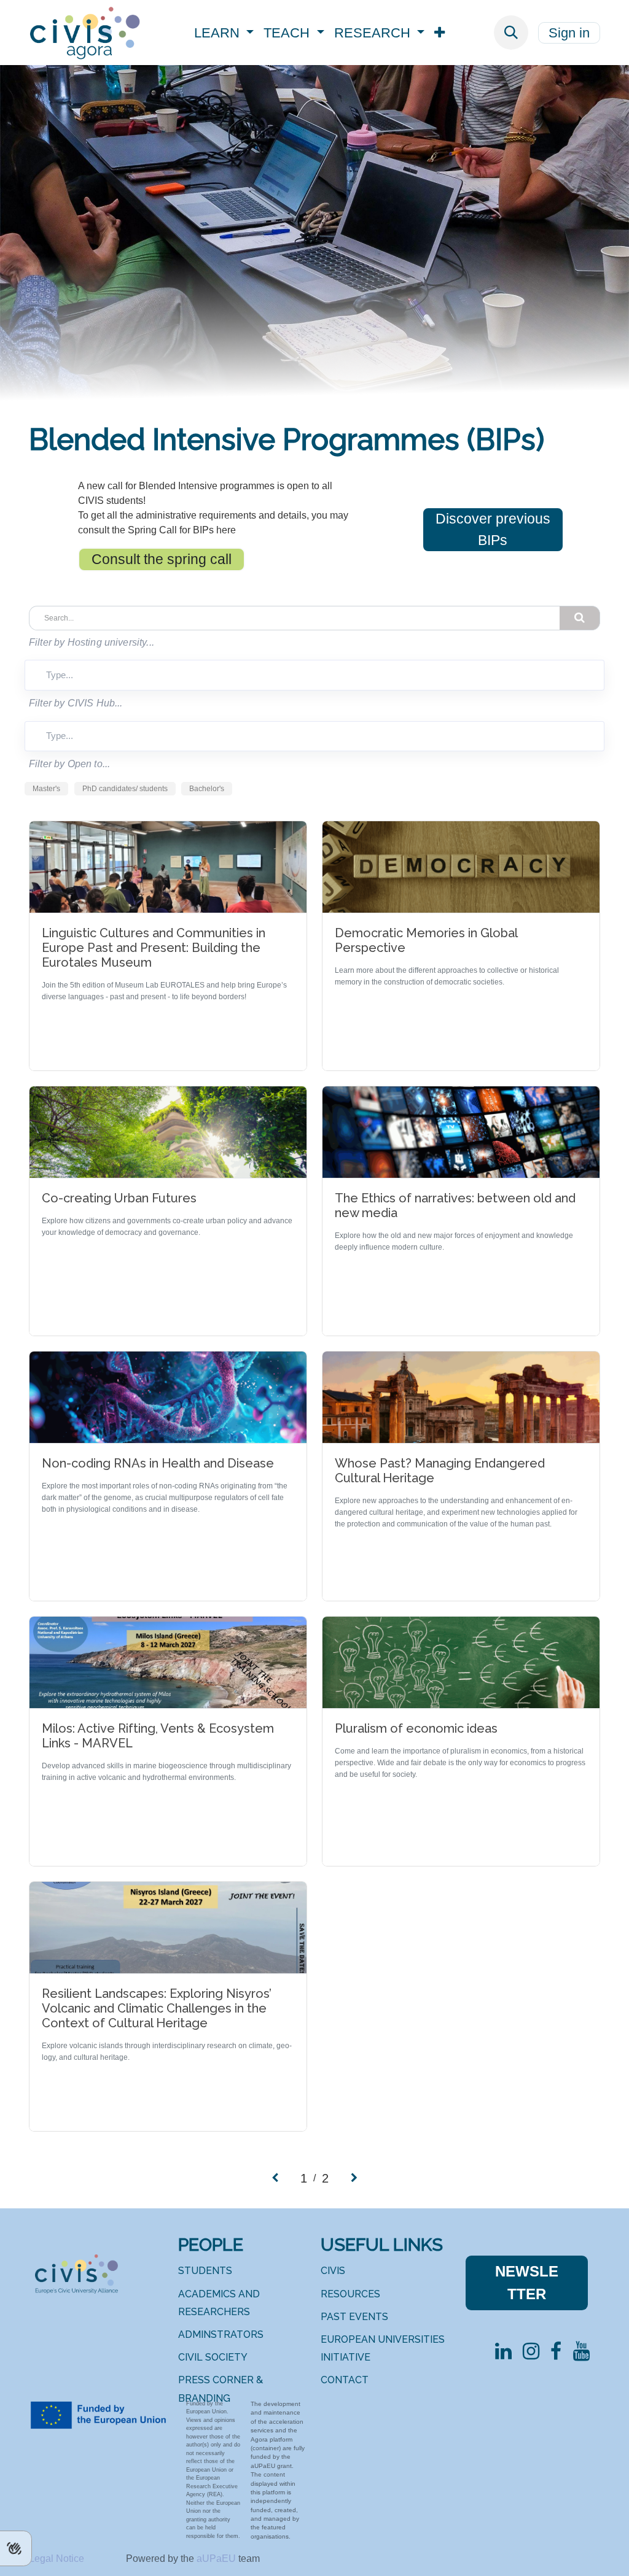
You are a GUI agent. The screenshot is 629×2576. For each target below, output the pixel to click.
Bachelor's (207, 789)
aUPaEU (217, 2559)
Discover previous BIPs (493, 529)
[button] (511, 33)
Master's (46, 789)
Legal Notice (58, 2559)
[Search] (580, 618)
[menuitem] (224, 33)
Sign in (569, 33)
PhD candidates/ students (125, 789)
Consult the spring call (162, 559)
